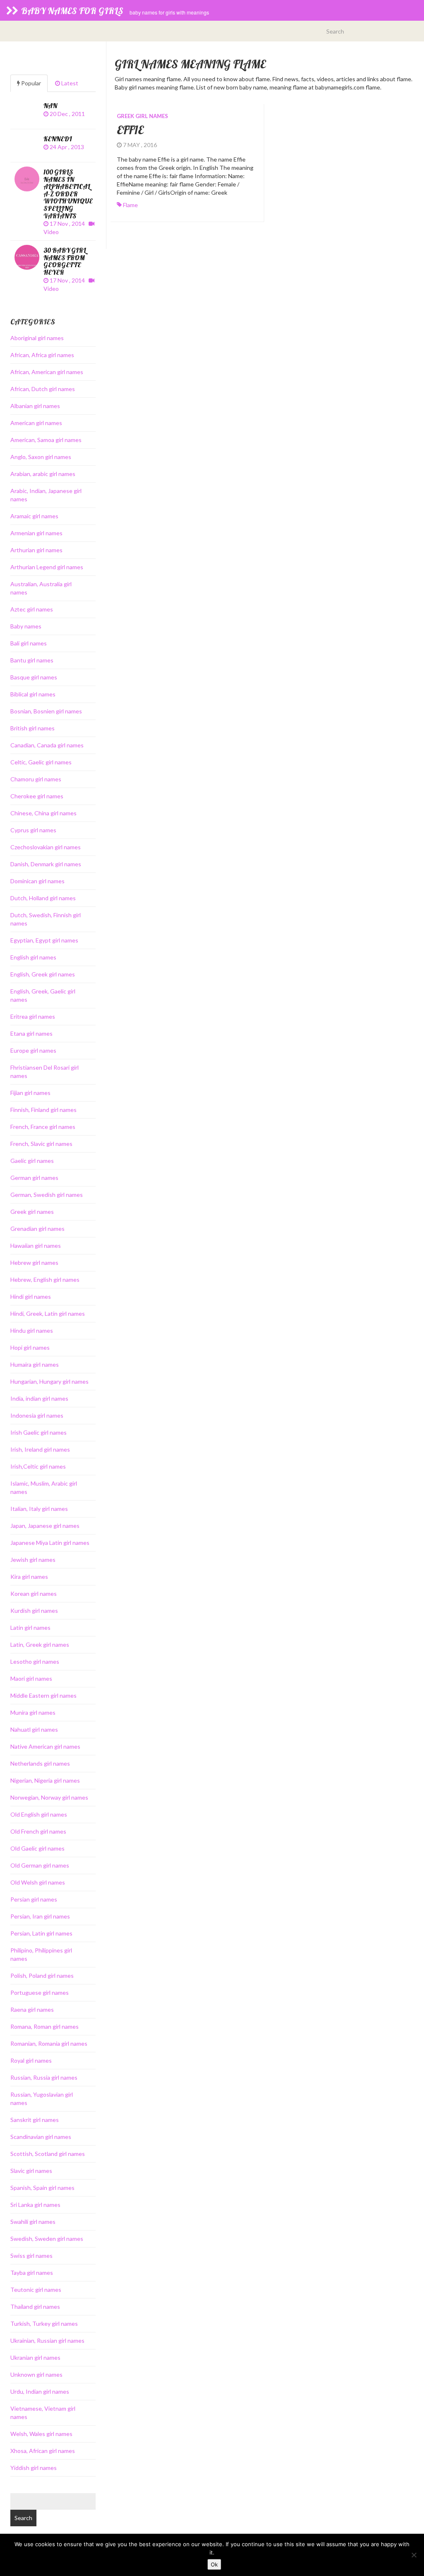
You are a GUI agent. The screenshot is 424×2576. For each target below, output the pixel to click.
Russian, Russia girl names (44, 2077)
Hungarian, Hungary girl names (49, 1381)
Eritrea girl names (33, 1016)
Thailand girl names (35, 2307)
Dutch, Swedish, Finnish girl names (46, 919)
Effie (130, 130)
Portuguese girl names (40, 1992)
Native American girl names (45, 1746)
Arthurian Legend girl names (47, 567)
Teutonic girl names (36, 2290)
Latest (69, 83)
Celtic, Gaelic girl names (41, 762)
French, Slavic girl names (41, 1144)
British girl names (33, 728)
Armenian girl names (36, 533)
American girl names (36, 423)
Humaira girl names (35, 1364)
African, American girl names (47, 372)
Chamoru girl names (36, 779)
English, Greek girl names (43, 974)
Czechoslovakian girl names (46, 847)
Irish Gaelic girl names (39, 1432)
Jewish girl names (33, 1560)
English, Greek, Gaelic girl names (43, 995)
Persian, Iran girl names (40, 1916)
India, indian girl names (39, 1398)
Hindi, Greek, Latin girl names (48, 1313)
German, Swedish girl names (47, 1195)
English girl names (33, 957)
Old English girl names (39, 1814)
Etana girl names (31, 1033)
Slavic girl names (31, 2171)
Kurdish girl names (34, 1611)
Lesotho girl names (35, 1661)
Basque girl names (34, 677)
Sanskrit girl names (35, 2120)
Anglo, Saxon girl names (41, 457)
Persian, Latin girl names (41, 1933)
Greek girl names (142, 116)
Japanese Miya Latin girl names (50, 1543)
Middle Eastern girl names (43, 1695)
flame (130, 205)
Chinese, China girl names (43, 813)
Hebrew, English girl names (45, 1280)
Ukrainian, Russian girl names (47, 2340)
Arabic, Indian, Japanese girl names (46, 495)
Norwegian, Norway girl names (49, 1797)
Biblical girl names (33, 694)
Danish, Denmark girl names (46, 864)
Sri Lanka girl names (35, 2205)
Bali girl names (29, 643)
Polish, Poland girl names (42, 1975)
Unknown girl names (36, 2374)
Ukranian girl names (35, 2357)
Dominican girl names (37, 881)
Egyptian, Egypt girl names (44, 940)
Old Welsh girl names (38, 1882)
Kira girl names (29, 1577)
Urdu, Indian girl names (40, 2391)
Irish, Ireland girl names (40, 1449)
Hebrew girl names (34, 1263)
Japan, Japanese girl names (45, 1526)
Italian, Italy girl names (39, 1509)
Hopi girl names (30, 1347)
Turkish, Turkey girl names (44, 2323)
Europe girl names (33, 1050)
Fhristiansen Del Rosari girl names (45, 1072)
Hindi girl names (31, 1296)
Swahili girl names (33, 2222)
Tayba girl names (32, 2273)
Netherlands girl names (40, 1763)
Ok (214, 2564)
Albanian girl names (35, 406)
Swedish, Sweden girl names (47, 2239)
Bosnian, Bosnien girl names (46, 711)
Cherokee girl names (37, 796)
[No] (414, 2555)
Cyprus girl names (33, 830)
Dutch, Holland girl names (43, 898)
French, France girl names (43, 1127)
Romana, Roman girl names (45, 2026)
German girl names (34, 1178)
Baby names (26, 626)
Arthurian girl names (36, 550)
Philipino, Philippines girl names (41, 1954)
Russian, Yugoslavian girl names (42, 2099)
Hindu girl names (32, 1330)
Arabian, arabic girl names (43, 474)
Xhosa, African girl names (43, 2451)
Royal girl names (31, 2060)
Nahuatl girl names (34, 1729)
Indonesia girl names (37, 1415)
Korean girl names (34, 1594)
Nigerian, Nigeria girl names (45, 1780)
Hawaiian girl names (36, 1246)
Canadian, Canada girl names (47, 745)
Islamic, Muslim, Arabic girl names (44, 1487)
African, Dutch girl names (43, 389)
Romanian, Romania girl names (49, 2043)
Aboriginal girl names (37, 338)
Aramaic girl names (34, 516)
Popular (30, 83)
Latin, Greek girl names (40, 1644)
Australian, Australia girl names (41, 588)
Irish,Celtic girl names (38, 1466)
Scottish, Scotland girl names (48, 2154)
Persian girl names (34, 1899)
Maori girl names (31, 1678)
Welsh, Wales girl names (41, 2434)
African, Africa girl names (42, 355)
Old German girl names (40, 1865)
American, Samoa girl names (46, 440)
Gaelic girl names (32, 1161)
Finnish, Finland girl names (43, 1110)
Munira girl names (33, 1712)
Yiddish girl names (34, 2468)
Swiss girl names (31, 2256)
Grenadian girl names (37, 1229)
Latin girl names (30, 1628)
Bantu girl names (32, 660)
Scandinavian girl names (41, 2137)
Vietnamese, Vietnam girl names (43, 2413)
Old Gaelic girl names (37, 1848)
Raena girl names (32, 2009)
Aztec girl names (32, 609)
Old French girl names (38, 1831)
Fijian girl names (30, 1093)
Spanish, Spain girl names (42, 2188)
